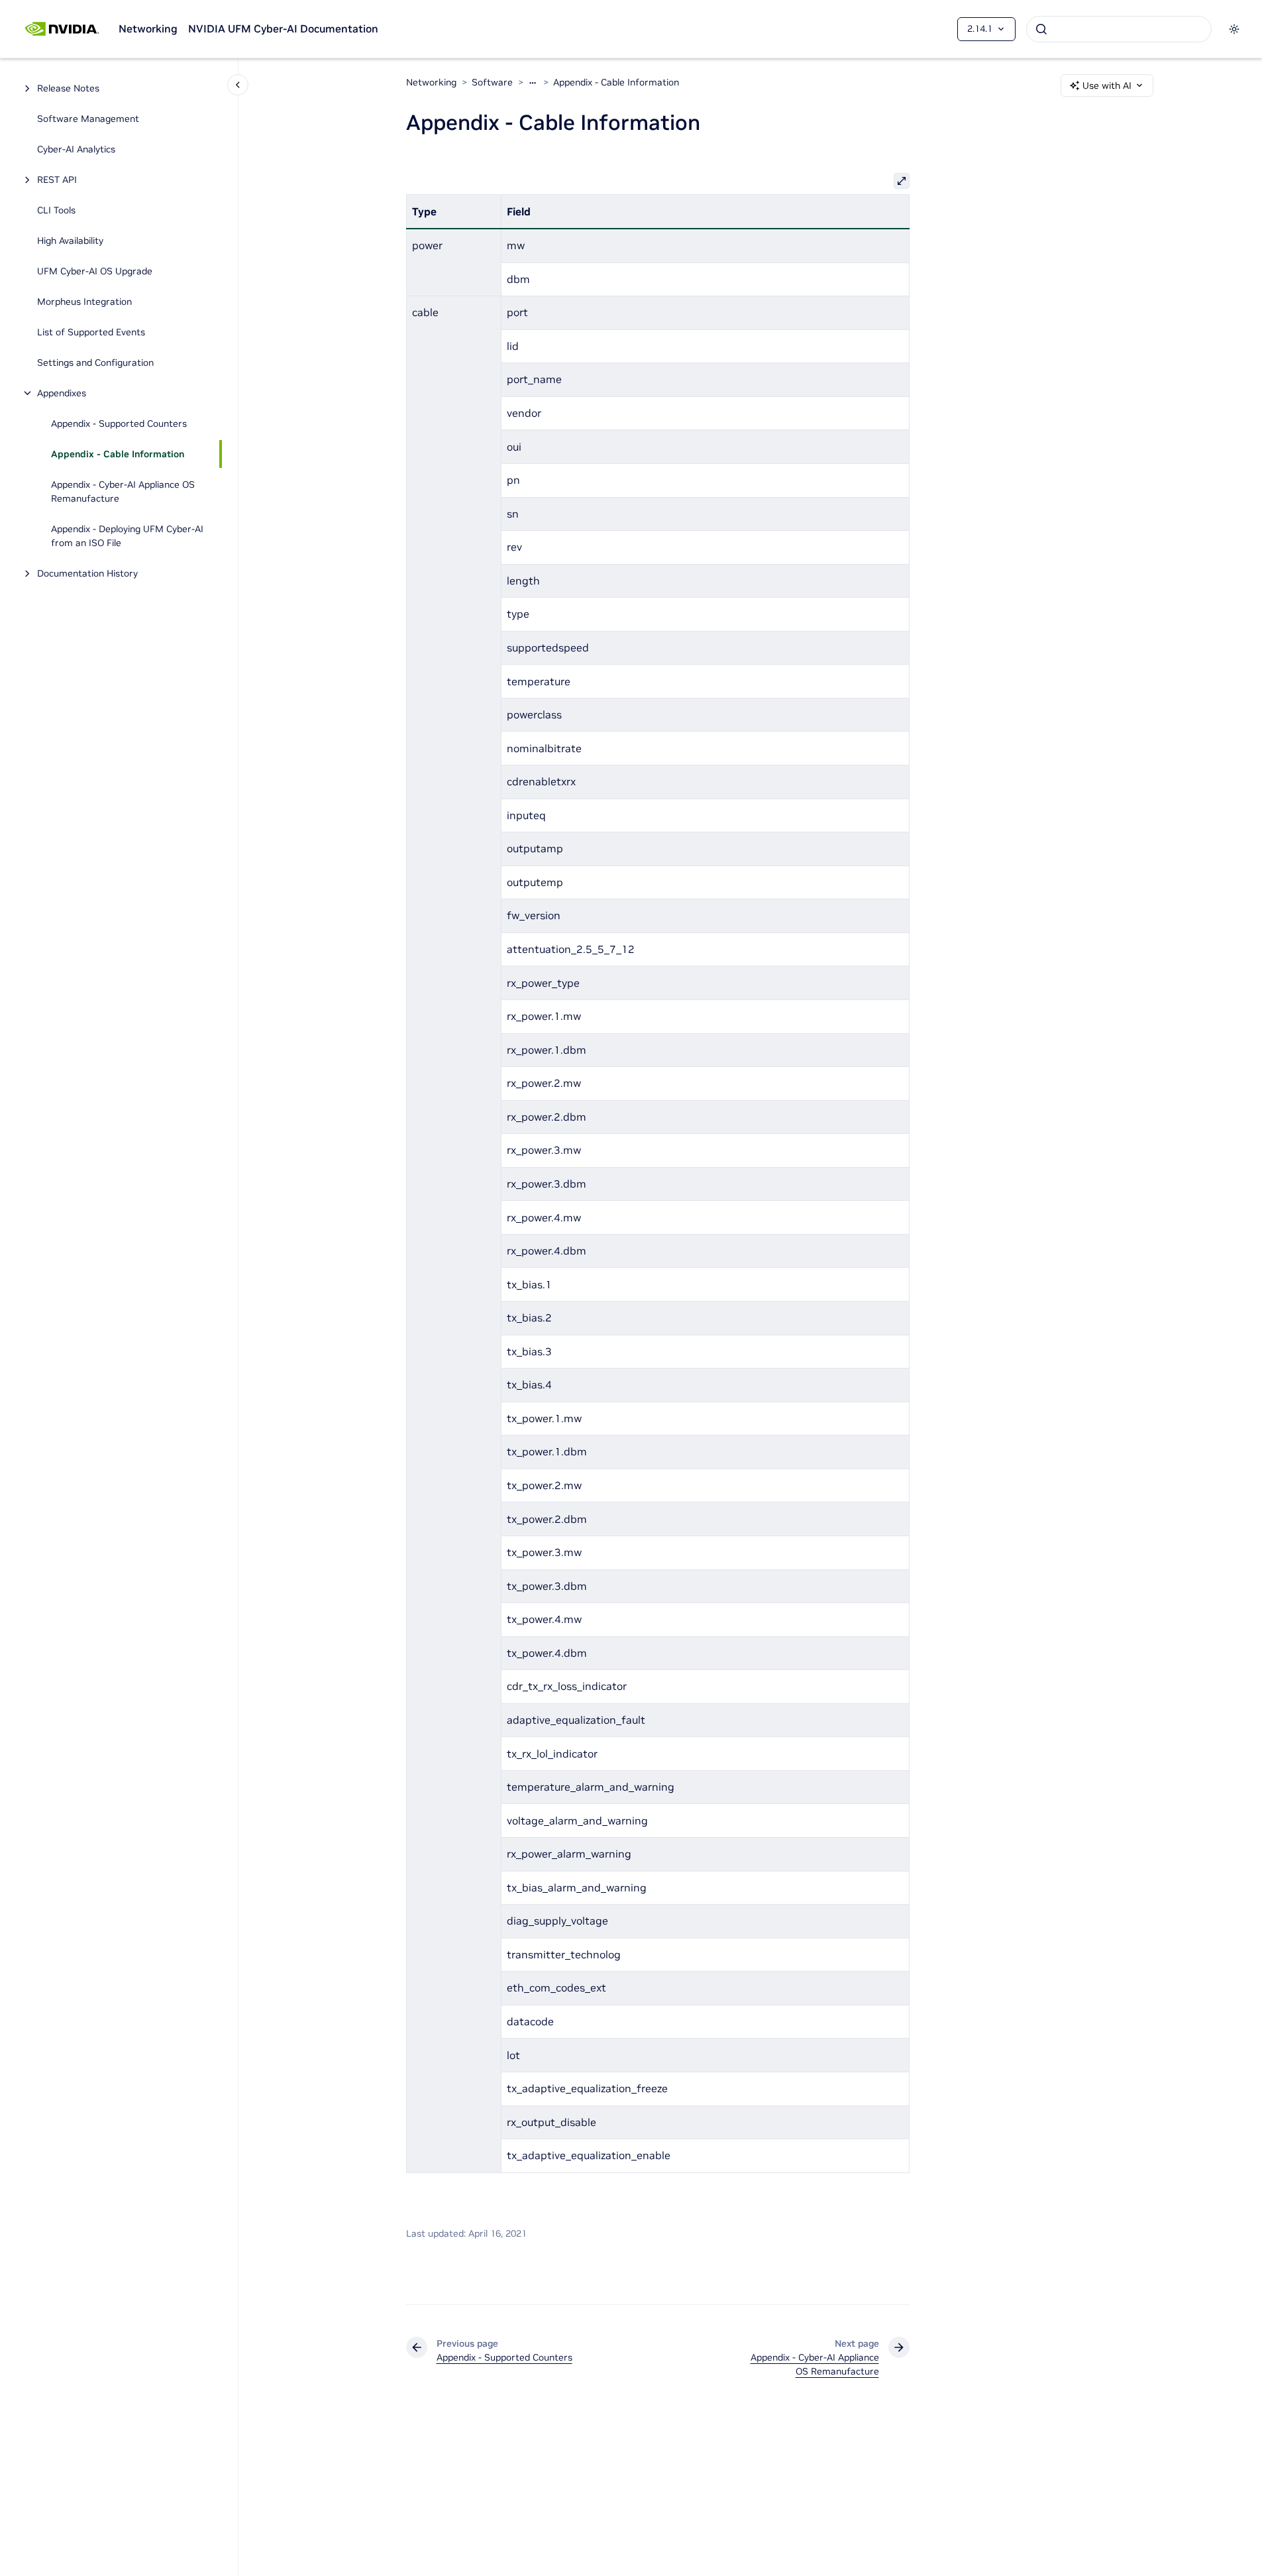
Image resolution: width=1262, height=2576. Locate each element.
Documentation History (87, 573)
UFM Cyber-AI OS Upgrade (95, 271)
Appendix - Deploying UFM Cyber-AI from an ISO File (127, 536)
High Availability (70, 241)
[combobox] (1119, 29)
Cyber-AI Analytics (76, 149)
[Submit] (1041, 29)
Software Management (88, 119)
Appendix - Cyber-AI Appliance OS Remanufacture (123, 491)
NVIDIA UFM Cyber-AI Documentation (283, 28)
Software (492, 82)
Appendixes (62, 393)
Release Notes (68, 88)
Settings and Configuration (95, 363)
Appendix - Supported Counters (119, 423)
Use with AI (1107, 85)
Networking (148, 28)
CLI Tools (56, 210)
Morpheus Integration (84, 302)
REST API (57, 180)
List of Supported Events (91, 332)
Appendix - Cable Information (118, 454)
